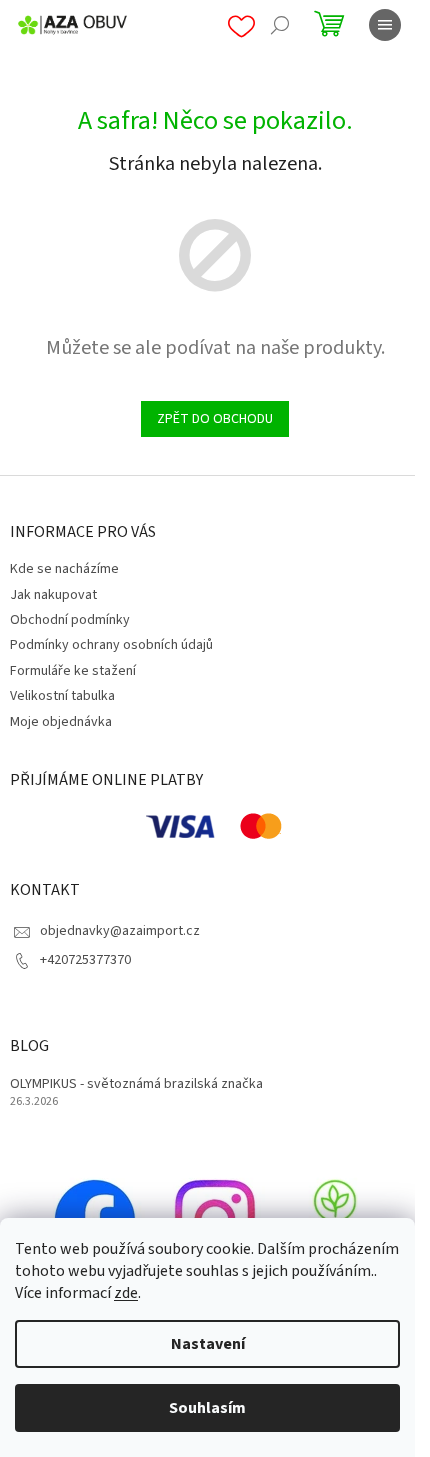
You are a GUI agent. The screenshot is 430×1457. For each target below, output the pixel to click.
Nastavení (208, 1344)
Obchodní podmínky (70, 620)
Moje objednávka (61, 722)
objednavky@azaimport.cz (120, 931)
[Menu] (385, 25)
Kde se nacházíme (64, 569)
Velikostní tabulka (62, 696)
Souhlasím (207, 1408)
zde (126, 1293)
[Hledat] (280, 25)
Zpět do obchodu (215, 419)
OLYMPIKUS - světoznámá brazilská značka (136, 1084)
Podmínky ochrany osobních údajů (111, 645)
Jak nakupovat (53, 595)
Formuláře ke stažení (73, 671)
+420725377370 (85, 960)
